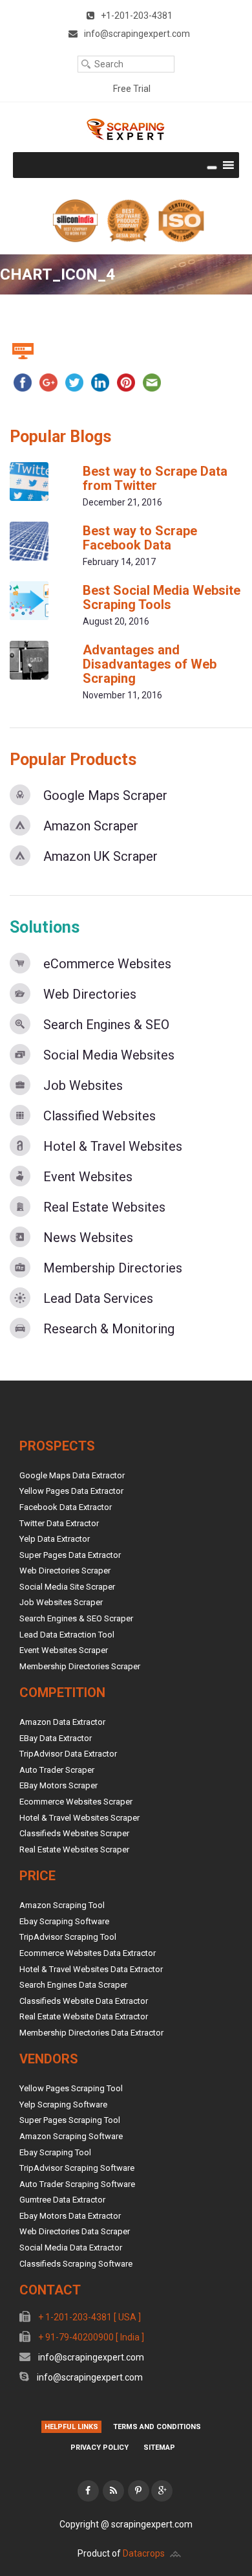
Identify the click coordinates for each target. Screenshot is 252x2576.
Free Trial (132, 89)
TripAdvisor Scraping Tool (68, 1937)
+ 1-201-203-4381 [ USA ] (89, 2317)
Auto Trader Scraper (57, 1770)
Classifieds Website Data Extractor (84, 2001)
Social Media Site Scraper (67, 1587)
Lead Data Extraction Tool (67, 1635)
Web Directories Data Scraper (75, 2231)
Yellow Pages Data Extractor (71, 1491)
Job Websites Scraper (61, 1602)
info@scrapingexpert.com (90, 2357)
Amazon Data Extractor (62, 1722)
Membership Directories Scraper (80, 1666)
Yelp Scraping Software (63, 2104)
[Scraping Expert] (126, 129)
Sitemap (159, 2448)
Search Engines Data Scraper (73, 1985)
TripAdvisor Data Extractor (68, 1754)
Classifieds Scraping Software (76, 2264)
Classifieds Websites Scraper (74, 1833)
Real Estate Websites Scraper (74, 1849)
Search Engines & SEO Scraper (76, 1618)
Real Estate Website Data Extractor (84, 2016)
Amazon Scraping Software (71, 2136)
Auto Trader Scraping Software (77, 2184)
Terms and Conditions (157, 2427)
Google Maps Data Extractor (72, 1475)
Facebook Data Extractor (66, 1507)
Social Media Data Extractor (71, 2248)
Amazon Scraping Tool (62, 1905)
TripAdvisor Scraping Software (77, 2168)
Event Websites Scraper (64, 1650)
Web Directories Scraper (65, 1571)
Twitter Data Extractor (59, 1523)
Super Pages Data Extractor (70, 1555)
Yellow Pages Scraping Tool (71, 2088)
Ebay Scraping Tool (55, 2152)
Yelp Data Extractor (55, 1539)
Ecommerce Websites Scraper (76, 1802)
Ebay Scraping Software (64, 1921)
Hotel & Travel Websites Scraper (79, 1818)
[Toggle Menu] (212, 168)
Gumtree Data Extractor (62, 2200)
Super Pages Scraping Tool (70, 2120)
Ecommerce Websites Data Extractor (88, 1953)
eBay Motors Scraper (58, 1785)
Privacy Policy (100, 2448)
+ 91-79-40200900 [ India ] (90, 2337)
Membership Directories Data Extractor (91, 2033)
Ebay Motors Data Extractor (70, 2216)
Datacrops (144, 2553)
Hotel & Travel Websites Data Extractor (91, 1969)
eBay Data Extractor (56, 1738)
